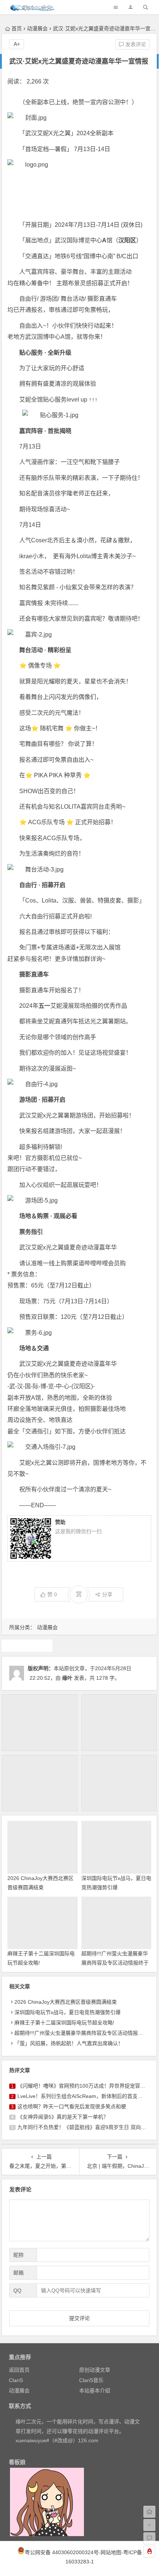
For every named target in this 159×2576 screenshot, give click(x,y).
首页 (17, 28)
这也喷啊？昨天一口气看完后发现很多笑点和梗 (72, 2106)
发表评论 (135, 44)
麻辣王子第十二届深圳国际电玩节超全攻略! (64, 2023)
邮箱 (18, 2273)
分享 (107, 1594)
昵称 (18, 2255)
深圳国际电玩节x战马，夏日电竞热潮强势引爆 (67, 2012)
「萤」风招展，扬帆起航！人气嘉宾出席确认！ (69, 2043)
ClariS (16, 2380)
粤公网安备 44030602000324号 (62, 2552)
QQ (17, 2290)
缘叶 (67, 1678)
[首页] (149, 2512)
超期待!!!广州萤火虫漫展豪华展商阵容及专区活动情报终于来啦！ (115, 1963)
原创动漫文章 (95, 2370)
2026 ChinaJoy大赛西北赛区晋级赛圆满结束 (66, 2002)
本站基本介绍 (95, 2391)
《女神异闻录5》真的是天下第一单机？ (63, 2117)
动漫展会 (37, 28)
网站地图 (111, 2552)
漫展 (27, 1645)
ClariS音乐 (91, 2380)
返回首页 (19, 2370)
